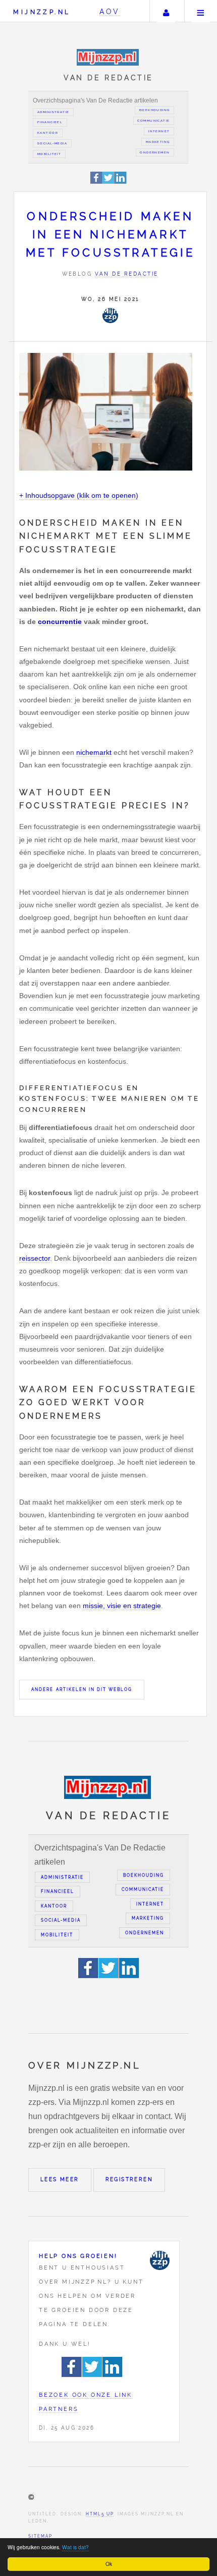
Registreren (129, 2179)
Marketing (158, 142)
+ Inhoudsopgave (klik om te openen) (79, 495)
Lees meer (60, 2179)
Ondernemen (155, 152)
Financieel (50, 122)
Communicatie (153, 121)
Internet (159, 131)
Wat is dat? (75, 2547)
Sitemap (40, 2536)
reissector (35, 1258)
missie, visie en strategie (122, 1606)
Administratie (53, 112)
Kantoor (48, 133)
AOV (110, 11)
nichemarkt (94, 752)
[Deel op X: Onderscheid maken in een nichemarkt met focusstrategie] (108, 182)
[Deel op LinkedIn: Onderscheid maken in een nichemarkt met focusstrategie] (121, 182)
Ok (109, 2564)
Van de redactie (127, 274)
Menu (201, 11)
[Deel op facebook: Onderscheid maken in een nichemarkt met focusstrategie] (97, 182)
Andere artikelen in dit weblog (82, 1689)
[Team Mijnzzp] (110, 316)
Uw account (166, 11)
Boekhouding (155, 110)
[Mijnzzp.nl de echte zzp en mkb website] (109, 57)
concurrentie (60, 622)
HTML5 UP (100, 2514)
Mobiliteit (49, 154)
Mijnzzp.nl (42, 12)
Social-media (52, 143)
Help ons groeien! (78, 2256)
